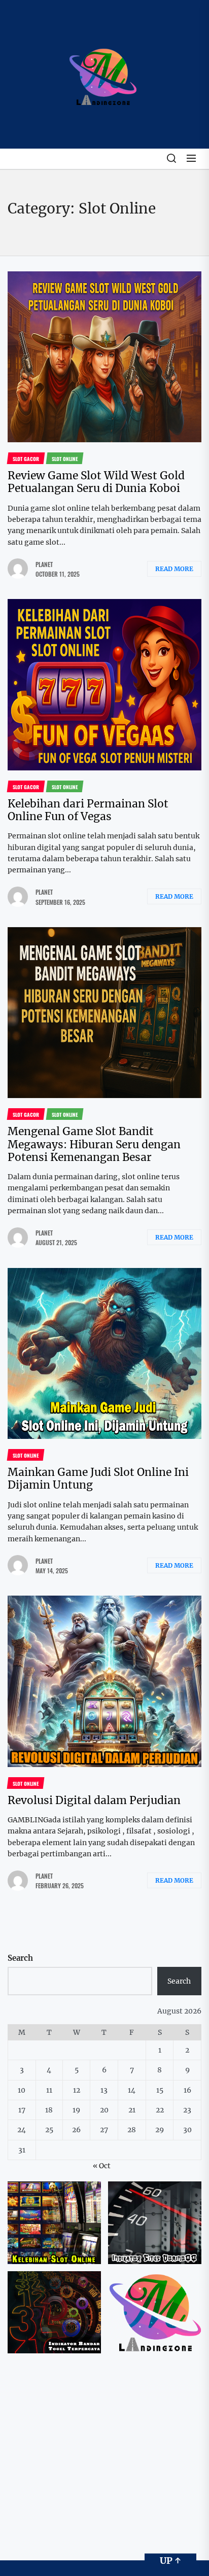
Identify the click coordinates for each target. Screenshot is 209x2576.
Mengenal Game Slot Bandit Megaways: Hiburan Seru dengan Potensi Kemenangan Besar (94, 1144)
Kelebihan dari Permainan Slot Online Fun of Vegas (88, 810)
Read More (174, 569)
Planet (44, 564)
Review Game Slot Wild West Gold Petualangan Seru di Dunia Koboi (96, 482)
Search (20, 1958)
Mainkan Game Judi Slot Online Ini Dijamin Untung (98, 1478)
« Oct (102, 2166)
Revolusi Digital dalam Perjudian (94, 1800)
